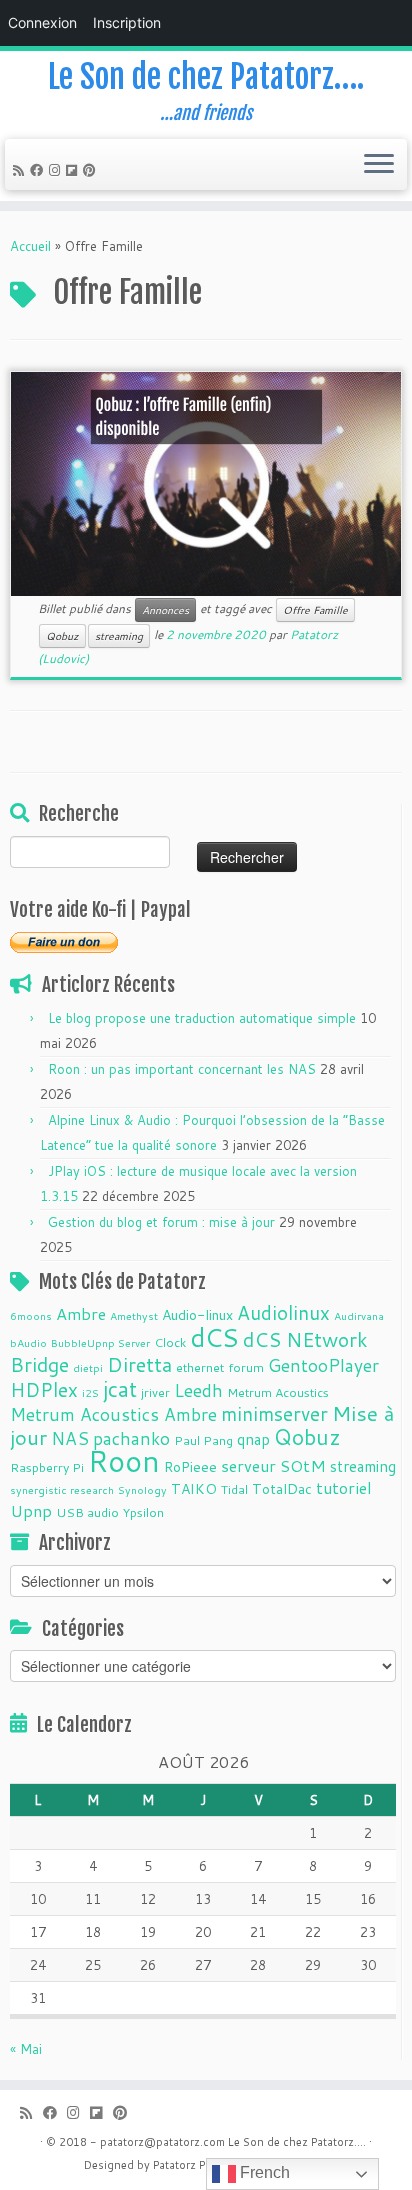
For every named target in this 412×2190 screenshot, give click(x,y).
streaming (119, 636)
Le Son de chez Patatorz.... (297, 2142)
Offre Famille (315, 610)
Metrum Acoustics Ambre (113, 1414)
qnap (253, 1439)
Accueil (30, 246)
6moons (31, 1315)
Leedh (198, 1390)
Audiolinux (283, 1312)
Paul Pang (203, 1440)
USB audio (87, 1512)
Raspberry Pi (47, 1467)
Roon (124, 1460)
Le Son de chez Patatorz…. (206, 77)
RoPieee (190, 1467)
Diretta (139, 1364)
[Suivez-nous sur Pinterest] (92, 170)
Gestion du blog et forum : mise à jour (161, 1222)
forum (246, 1367)
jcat (120, 1389)
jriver (155, 1392)
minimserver (274, 1413)
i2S (90, 1392)
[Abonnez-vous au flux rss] (21, 170)
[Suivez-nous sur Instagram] (57, 170)
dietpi (88, 1367)
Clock (170, 1342)
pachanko (131, 1438)
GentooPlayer (323, 1365)
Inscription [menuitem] (127, 22)
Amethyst (134, 1315)
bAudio (28, 1342)
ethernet (200, 1367)
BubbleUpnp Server (100, 1342)
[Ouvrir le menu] (379, 165)
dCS (214, 1337)
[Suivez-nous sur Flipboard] (74, 170)
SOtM (303, 1465)
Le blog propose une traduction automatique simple (202, 1018)
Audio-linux (197, 1315)
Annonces (165, 610)
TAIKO (194, 1489)
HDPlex (44, 1389)
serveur (248, 1465)
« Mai (26, 2049)
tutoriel (344, 1487)
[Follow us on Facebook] (39, 170)
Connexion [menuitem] (42, 22)
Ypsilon (143, 1512)
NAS (70, 1438)
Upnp (31, 1510)
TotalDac (282, 1489)
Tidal (234, 1489)
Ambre (81, 1313)
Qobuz (62, 636)
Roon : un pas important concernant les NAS (182, 1069)
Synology (142, 1489)
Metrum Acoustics (278, 1392)
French (263, 2172)
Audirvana (359, 1315)
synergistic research (62, 1489)
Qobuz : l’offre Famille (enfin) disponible (183, 417)
